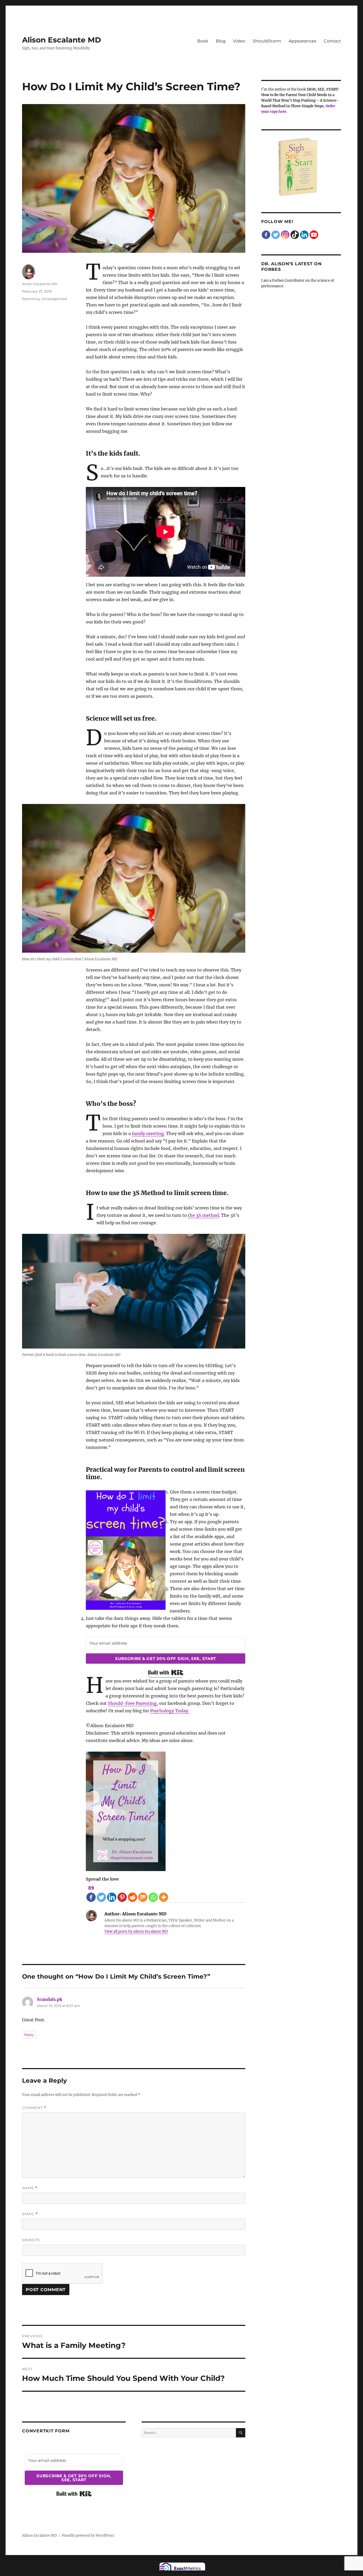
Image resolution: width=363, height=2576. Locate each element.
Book (203, 41)
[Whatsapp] (153, 1893)
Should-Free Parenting (132, 1703)
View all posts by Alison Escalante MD (136, 1931)
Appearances (302, 41)
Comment (34, 2108)
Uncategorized (54, 299)
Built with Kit (166, 1672)
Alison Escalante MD (62, 40)
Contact (332, 41)
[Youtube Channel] (314, 235)
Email (30, 2214)
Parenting (31, 299)
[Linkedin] (112, 1893)
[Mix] (143, 1893)
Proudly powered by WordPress (88, 2536)
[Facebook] (266, 235)
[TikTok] (295, 235)
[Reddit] (132, 1893)
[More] (164, 1893)
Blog (221, 41)
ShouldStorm (267, 41)
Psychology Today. (170, 1711)
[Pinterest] (122, 1893)
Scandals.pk (50, 1999)
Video (239, 41)
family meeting (148, 1133)
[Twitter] (101, 1893)
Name (30, 2188)
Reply (29, 2035)
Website (31, 2240)
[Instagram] (285, 235)
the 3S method (203, 1215)
